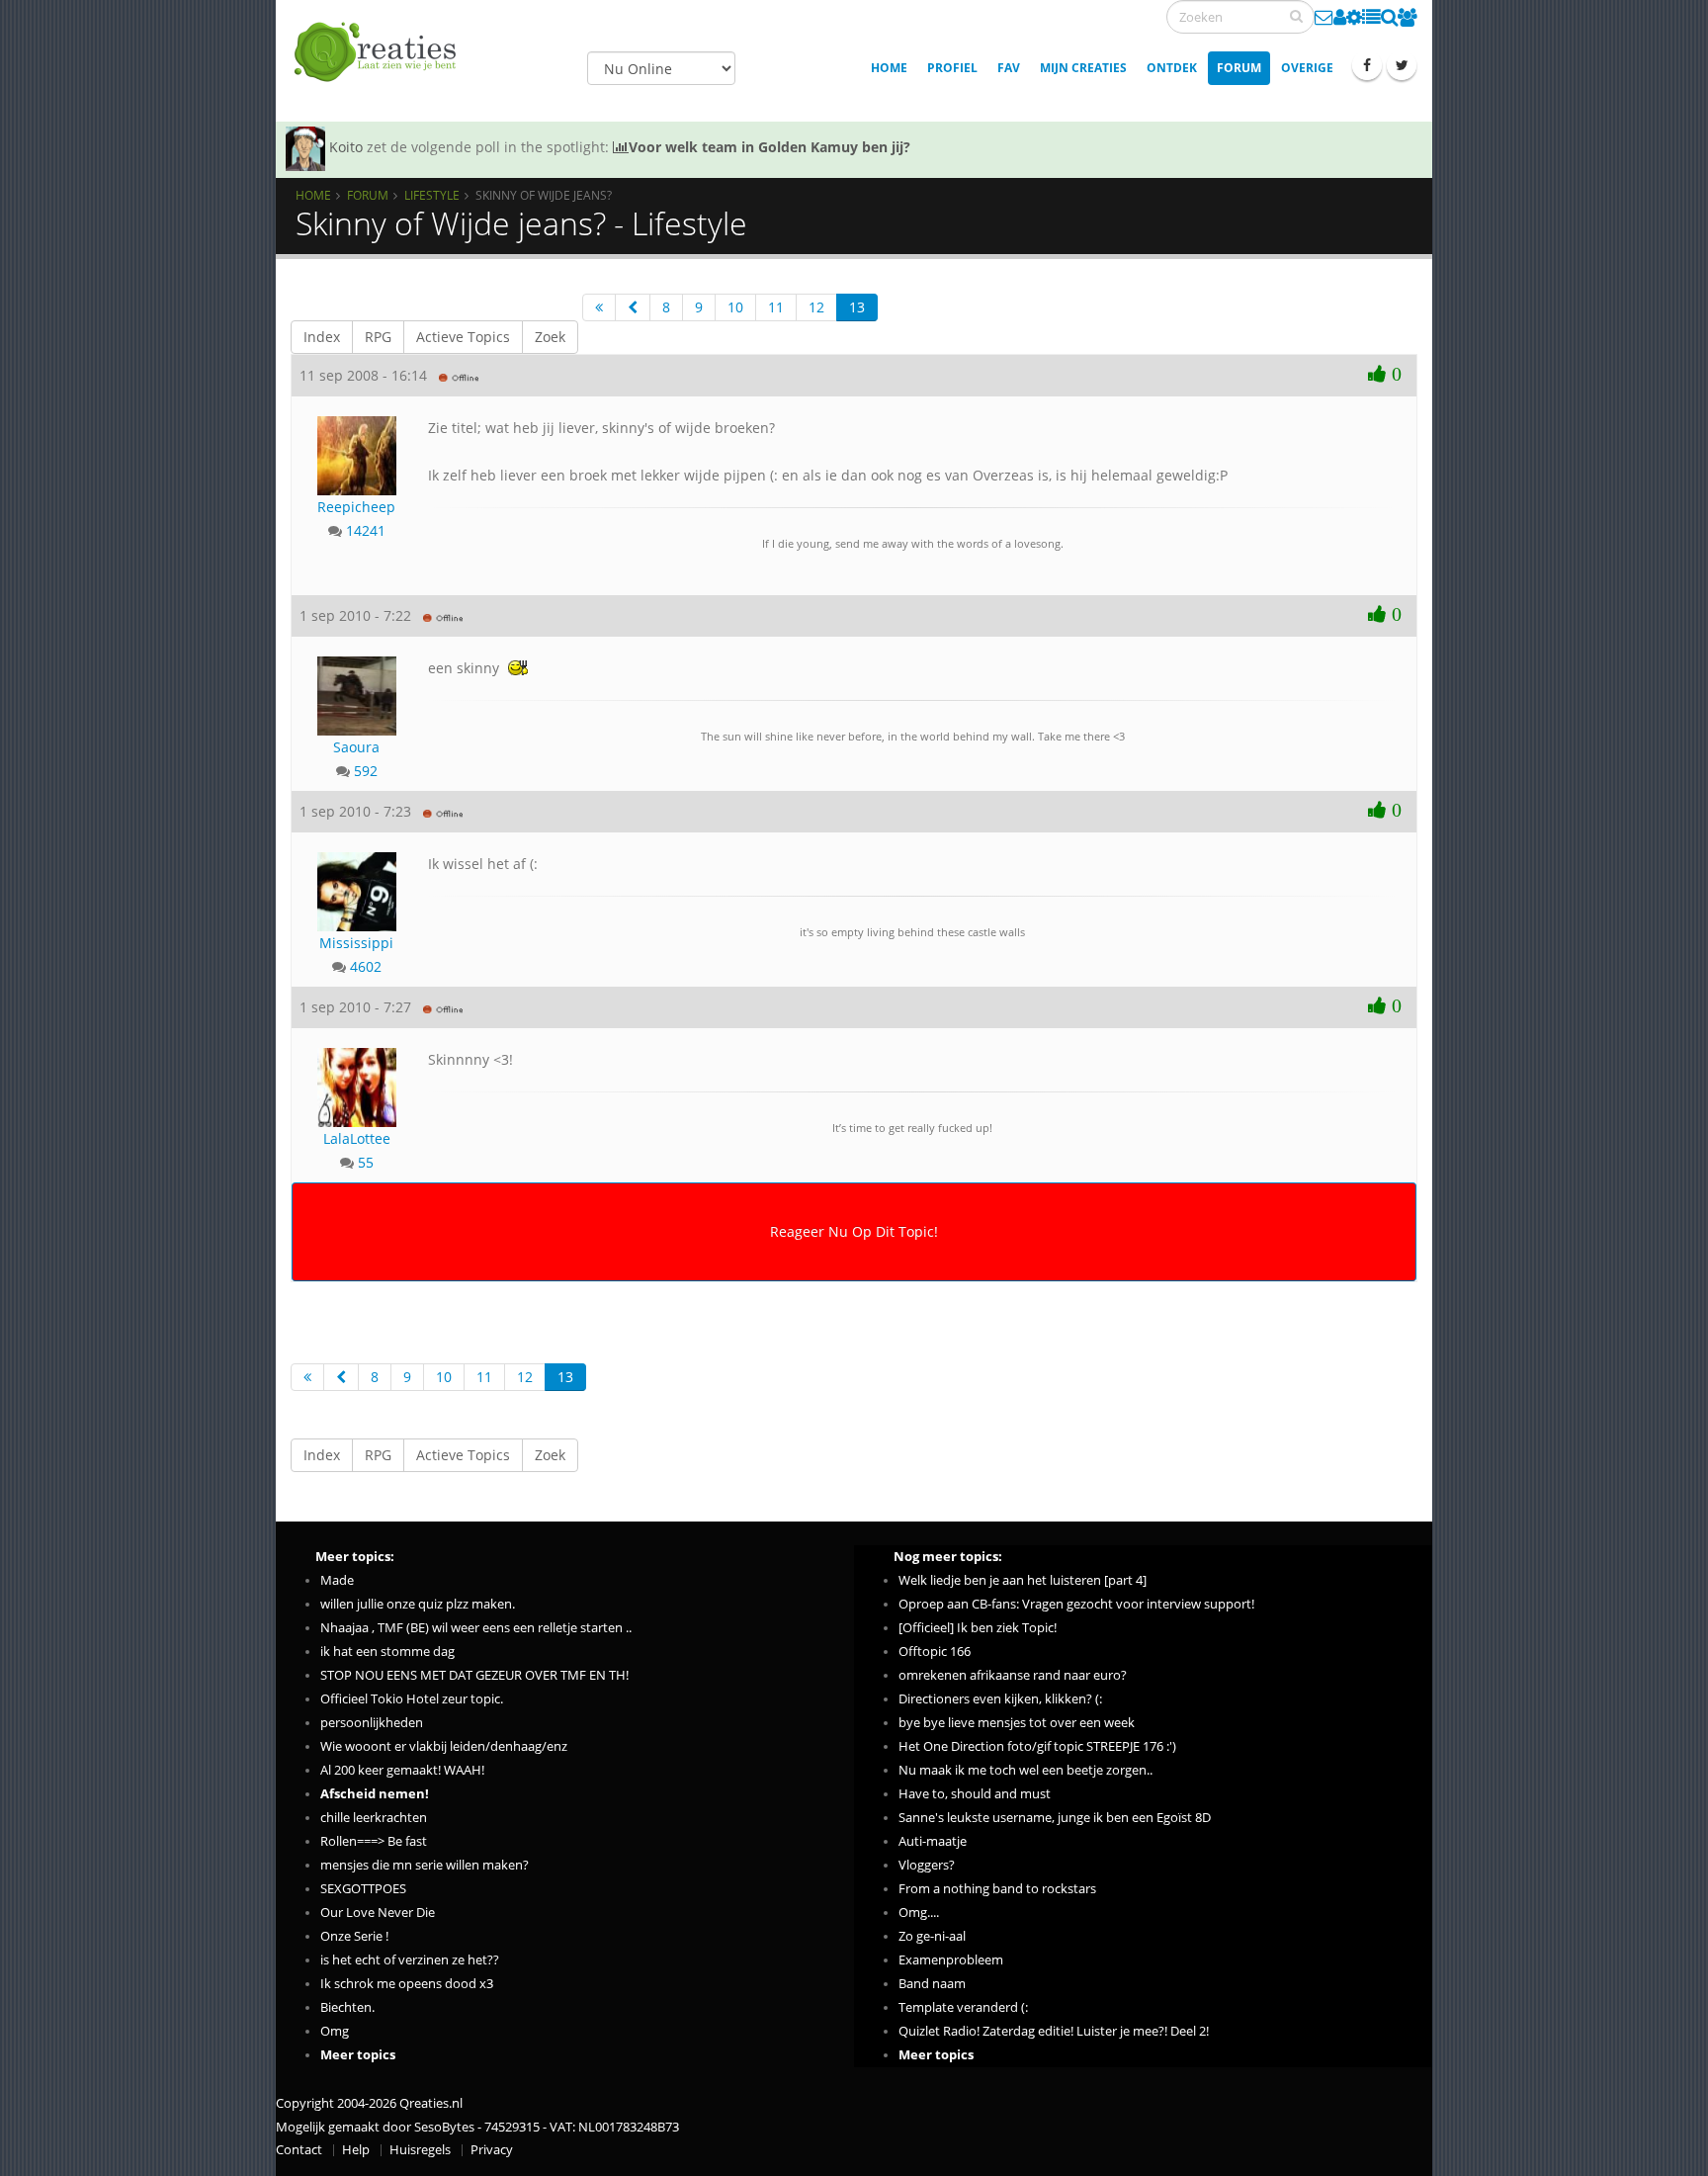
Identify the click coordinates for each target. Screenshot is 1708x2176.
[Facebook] (1367, 65)
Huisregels (420, 2150)
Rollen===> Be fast (374, 1841)
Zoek (550, 337)
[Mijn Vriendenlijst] (1408, 17)
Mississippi (356, 943)
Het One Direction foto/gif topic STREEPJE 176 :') (1037, 1746)
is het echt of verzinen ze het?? (410, 1960)
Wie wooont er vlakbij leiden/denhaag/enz (444, 1746)
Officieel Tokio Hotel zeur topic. (412, 1699)
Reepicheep (356, 507)
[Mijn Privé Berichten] (1324, 17)
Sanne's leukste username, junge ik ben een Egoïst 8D (1055, 1818)
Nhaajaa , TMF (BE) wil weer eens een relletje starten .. (476, 1628)
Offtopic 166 (935, 1652)
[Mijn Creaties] (1371, 17)
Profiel (952, 68)
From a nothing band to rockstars (997, 1889)
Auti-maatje (933, 1841)
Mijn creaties (1083, 68)
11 (776, 307)
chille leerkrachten (374, 1818)
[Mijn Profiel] (1340, 17)
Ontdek (1172, 68)
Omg (335, 2031)
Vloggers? (927, 1865)
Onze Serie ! (354, 1936)
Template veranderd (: (963, 2007)
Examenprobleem (951, 1960)
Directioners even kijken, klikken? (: (1000, 1699)
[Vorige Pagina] (633, 307)
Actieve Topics (463, 337)
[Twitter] (1402, 65)
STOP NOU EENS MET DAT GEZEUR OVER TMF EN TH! (474, 1675)
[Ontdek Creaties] (1389, 17)
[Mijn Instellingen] (1354, 17)
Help (356, 2150)
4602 (366, 966)
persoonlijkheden (372, 1723)
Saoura (356, 747)
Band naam (932, 1984)
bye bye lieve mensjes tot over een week (1017, 1723)
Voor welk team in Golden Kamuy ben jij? (769, 147)
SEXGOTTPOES (363, 1889)
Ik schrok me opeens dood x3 (407, 1984)
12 (816, 307)
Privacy (492, 2150)
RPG (378, 337)
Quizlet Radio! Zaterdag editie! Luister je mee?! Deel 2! (1054, 2031)
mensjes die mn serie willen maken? (425, 1865)
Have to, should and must (975, 1794)
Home (889, 68)
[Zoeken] (1296, 16)
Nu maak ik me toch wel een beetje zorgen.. (1025, 1770)
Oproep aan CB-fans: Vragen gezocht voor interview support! (1076, 1604)
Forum (1239, 68)
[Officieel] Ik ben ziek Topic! (978, 1628)
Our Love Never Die (378, 1913)
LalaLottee (357, 1138)
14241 (366, 530)
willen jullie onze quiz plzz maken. (418, 1604)
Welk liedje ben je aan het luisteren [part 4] (1023, 1580)
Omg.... (919, 1913)
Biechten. (347, 2007)
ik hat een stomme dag (387, 1652)
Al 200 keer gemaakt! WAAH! (402, 1770)
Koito (346, 147)
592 (366, 771)
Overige (1307, 68)
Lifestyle (432, 195)
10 (735, 307)
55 (366, 1162)
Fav (1009, 68)
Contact (299, 2150)
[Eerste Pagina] (599, 307)
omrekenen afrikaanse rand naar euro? (1013, 1675)
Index (322, 337)
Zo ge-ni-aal (932, 1936)
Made (337, 1580)
